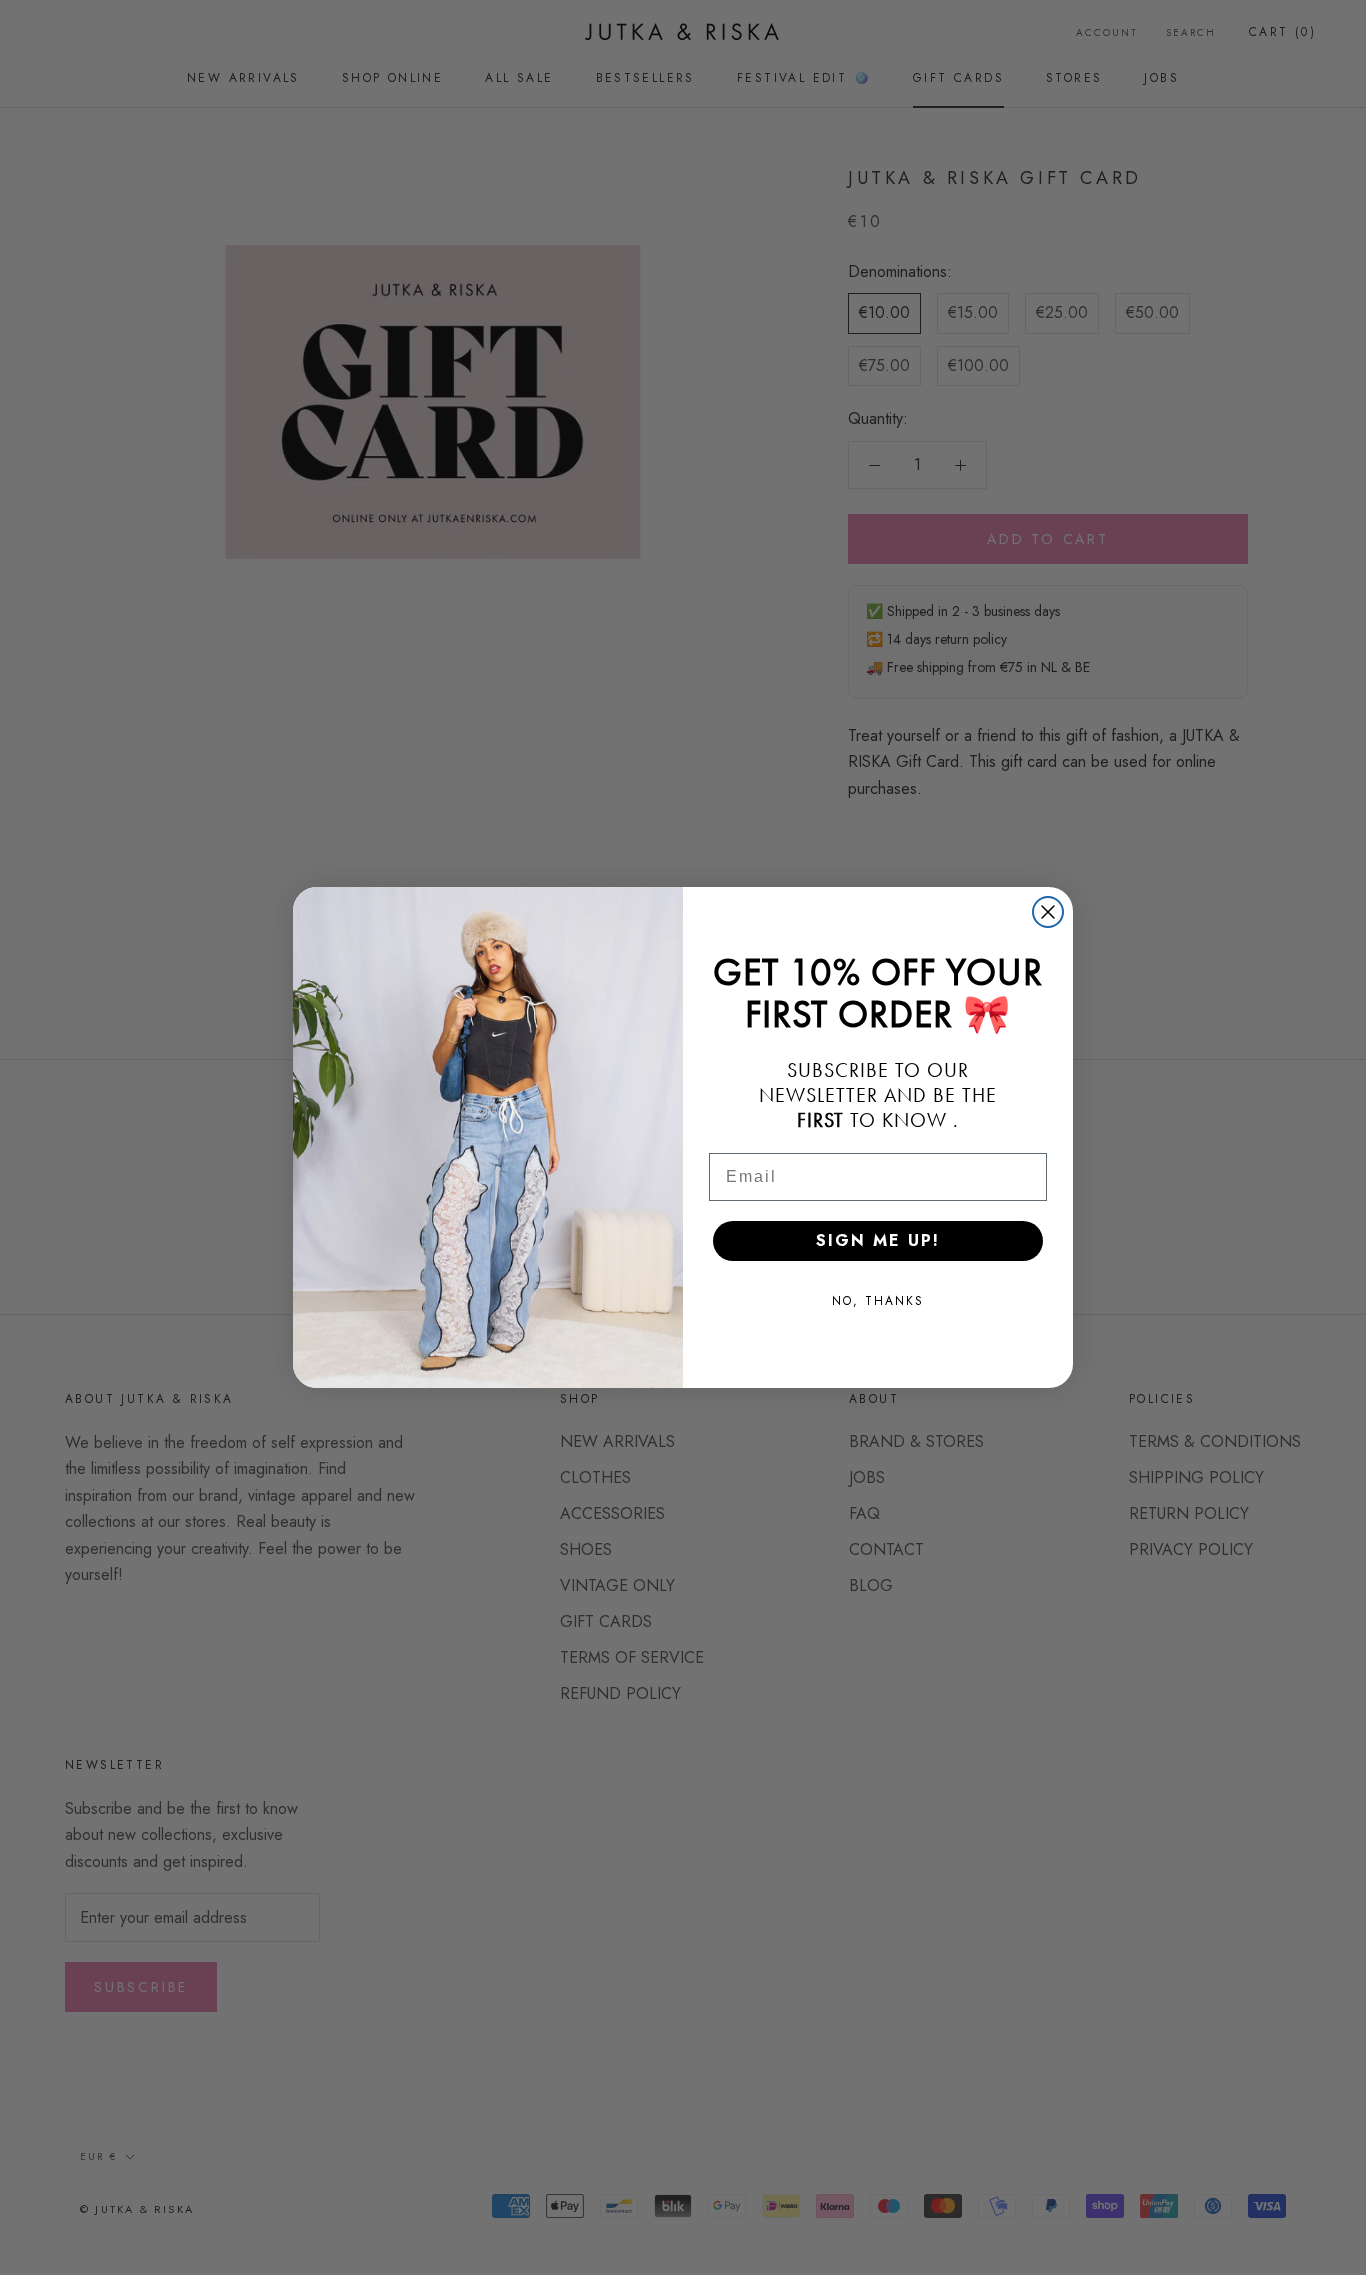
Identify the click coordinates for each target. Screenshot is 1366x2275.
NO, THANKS (878, 1301)
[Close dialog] (1048, 912)
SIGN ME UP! (878, 1240)
